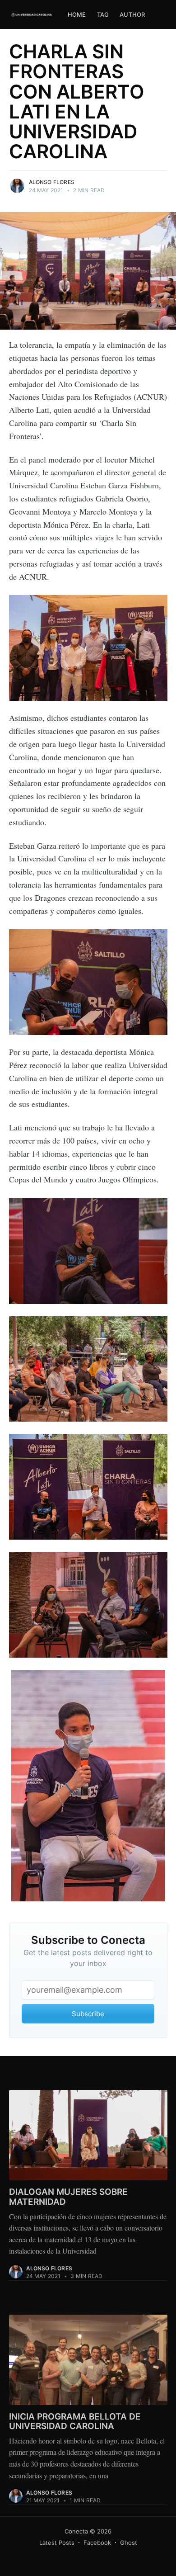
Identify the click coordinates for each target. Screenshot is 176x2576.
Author (132, 14)
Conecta (76, 2531)
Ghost (129, 2543)
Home (77, 14)
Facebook (97, 2543)
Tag (103, 14)
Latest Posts (57, 2543)
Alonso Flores (52, 182)
